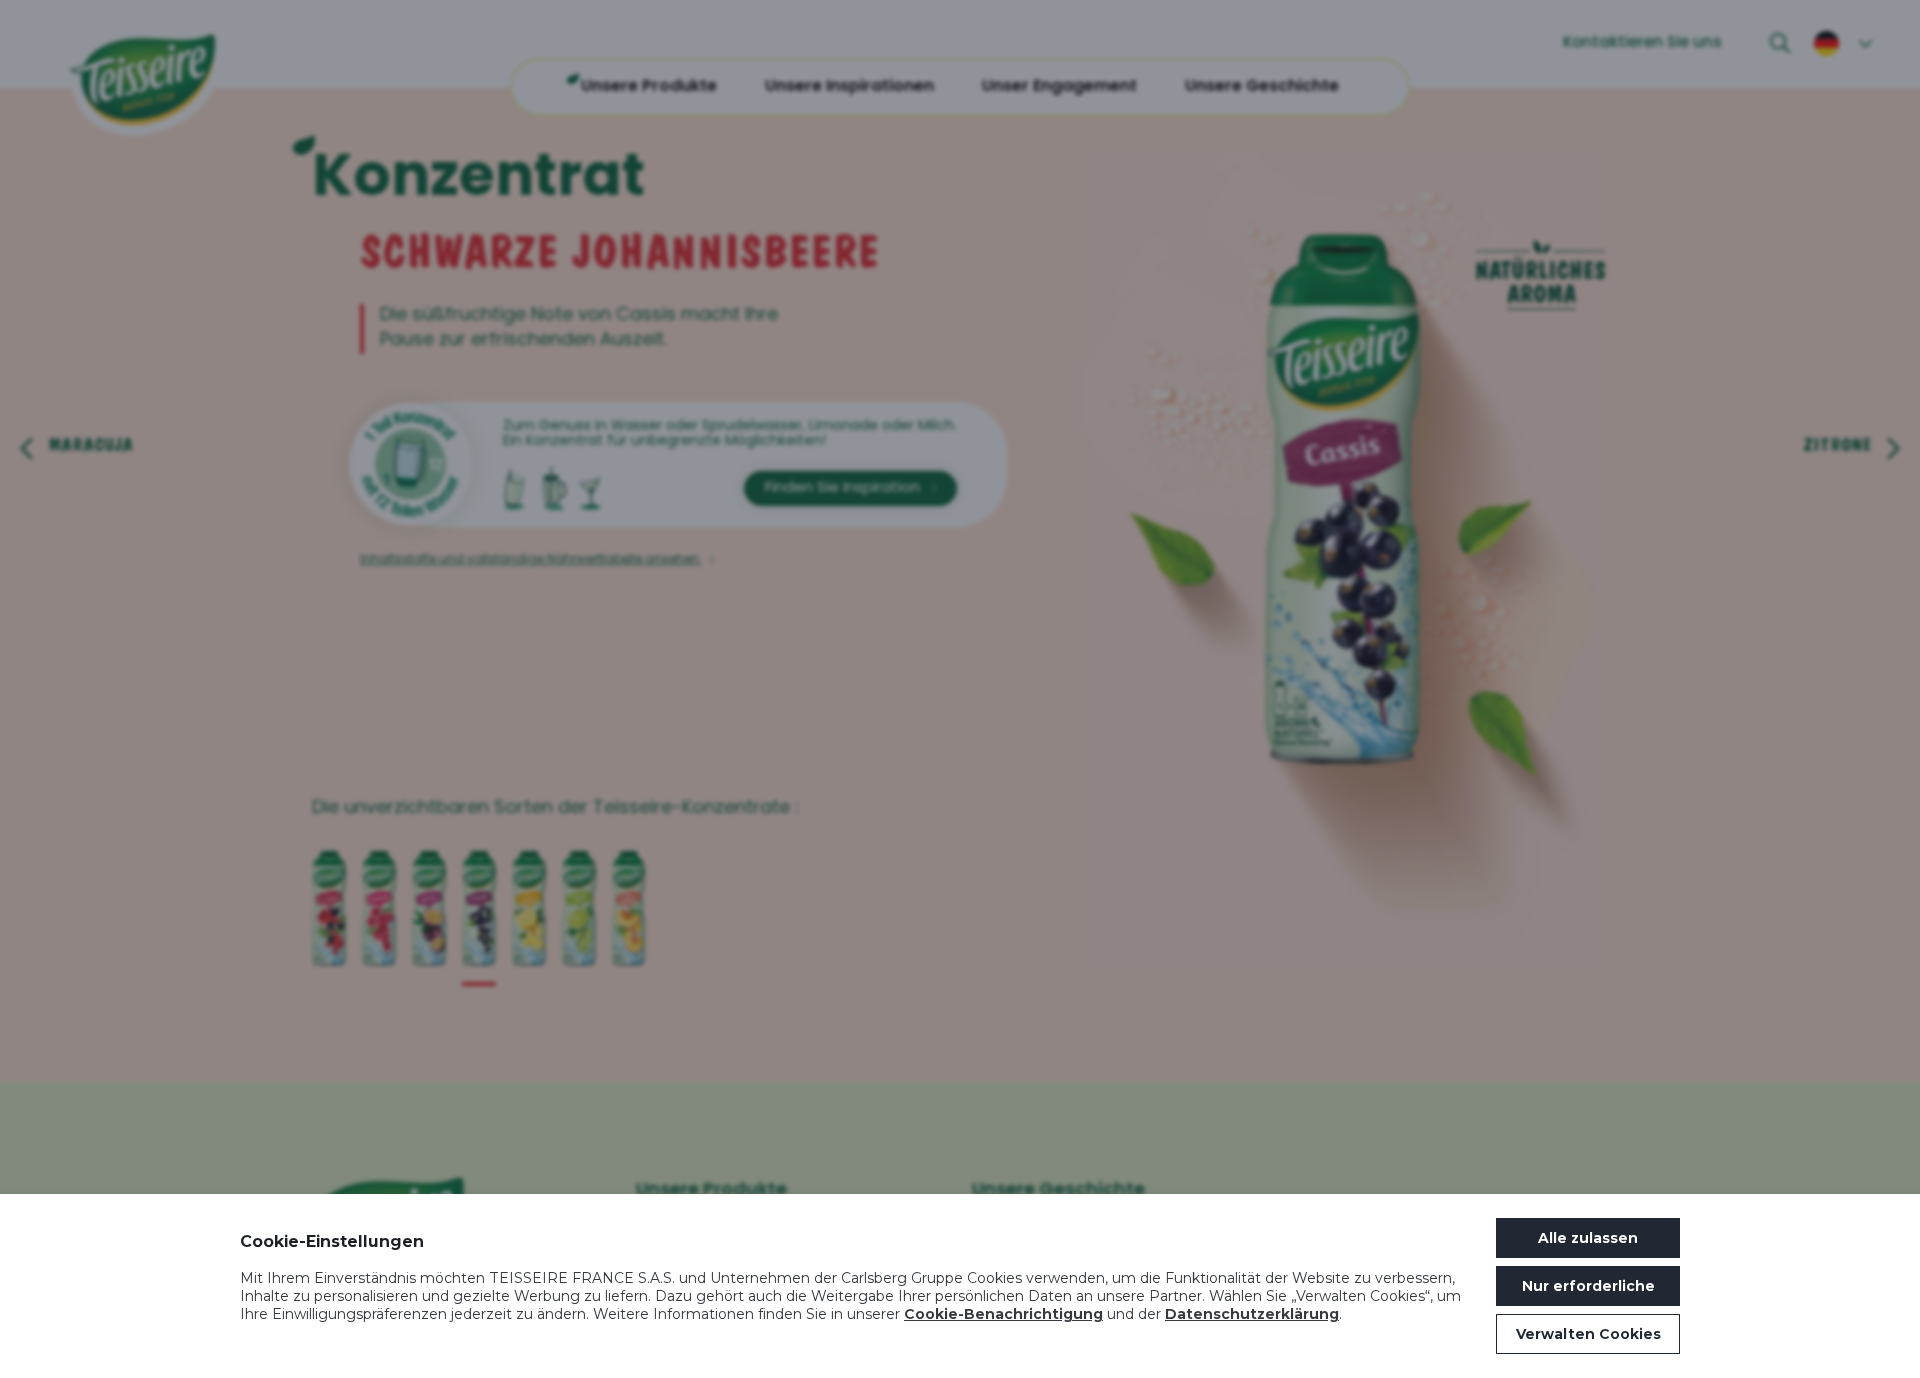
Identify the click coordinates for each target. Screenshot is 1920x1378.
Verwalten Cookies (1588, 1334)
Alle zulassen (1588, 1238)
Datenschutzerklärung (1252, 1314)
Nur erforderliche (1588, 1286)
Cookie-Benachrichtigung (1003, 1314)
